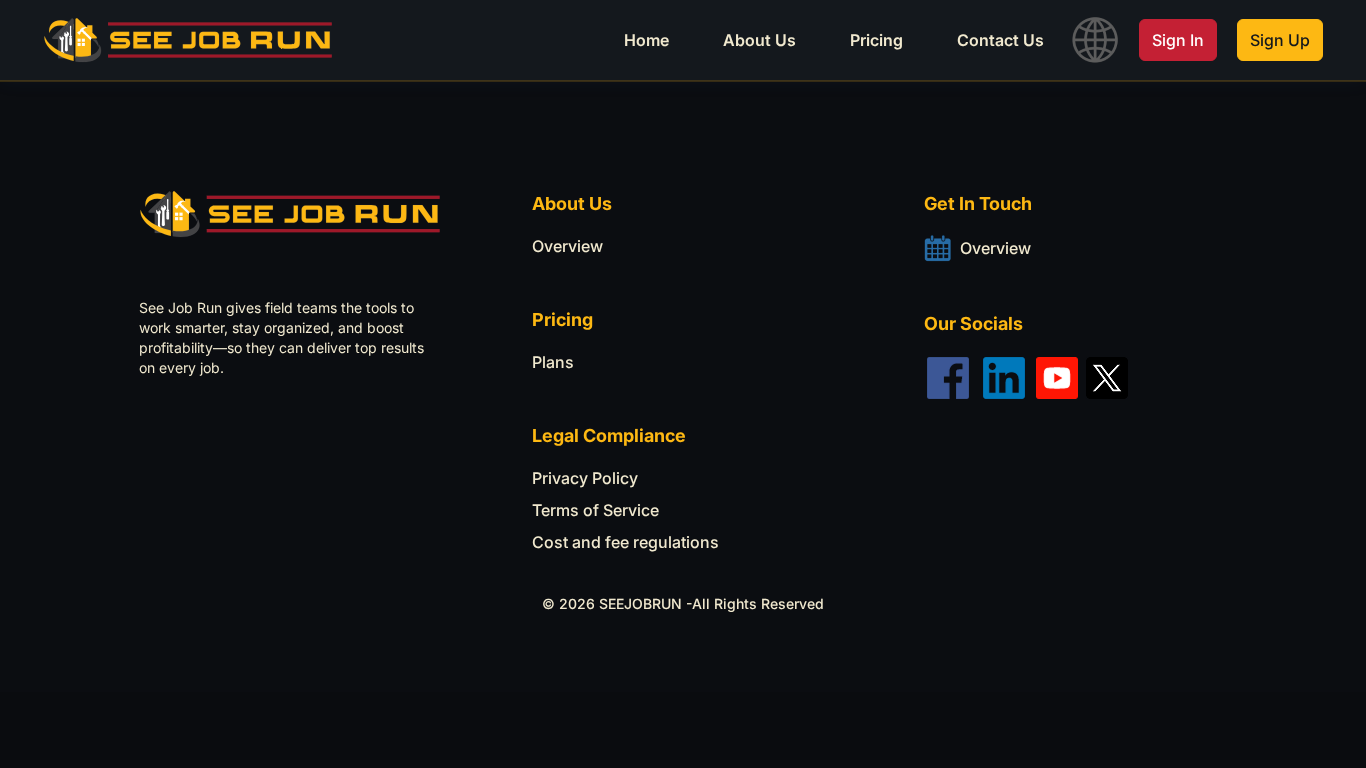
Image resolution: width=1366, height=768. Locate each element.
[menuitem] (646, 40)
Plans (553, 362)
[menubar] (699, 40)
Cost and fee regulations (625, 542)
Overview (567, 246)
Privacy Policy (585, 478)
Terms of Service (595, 510)
